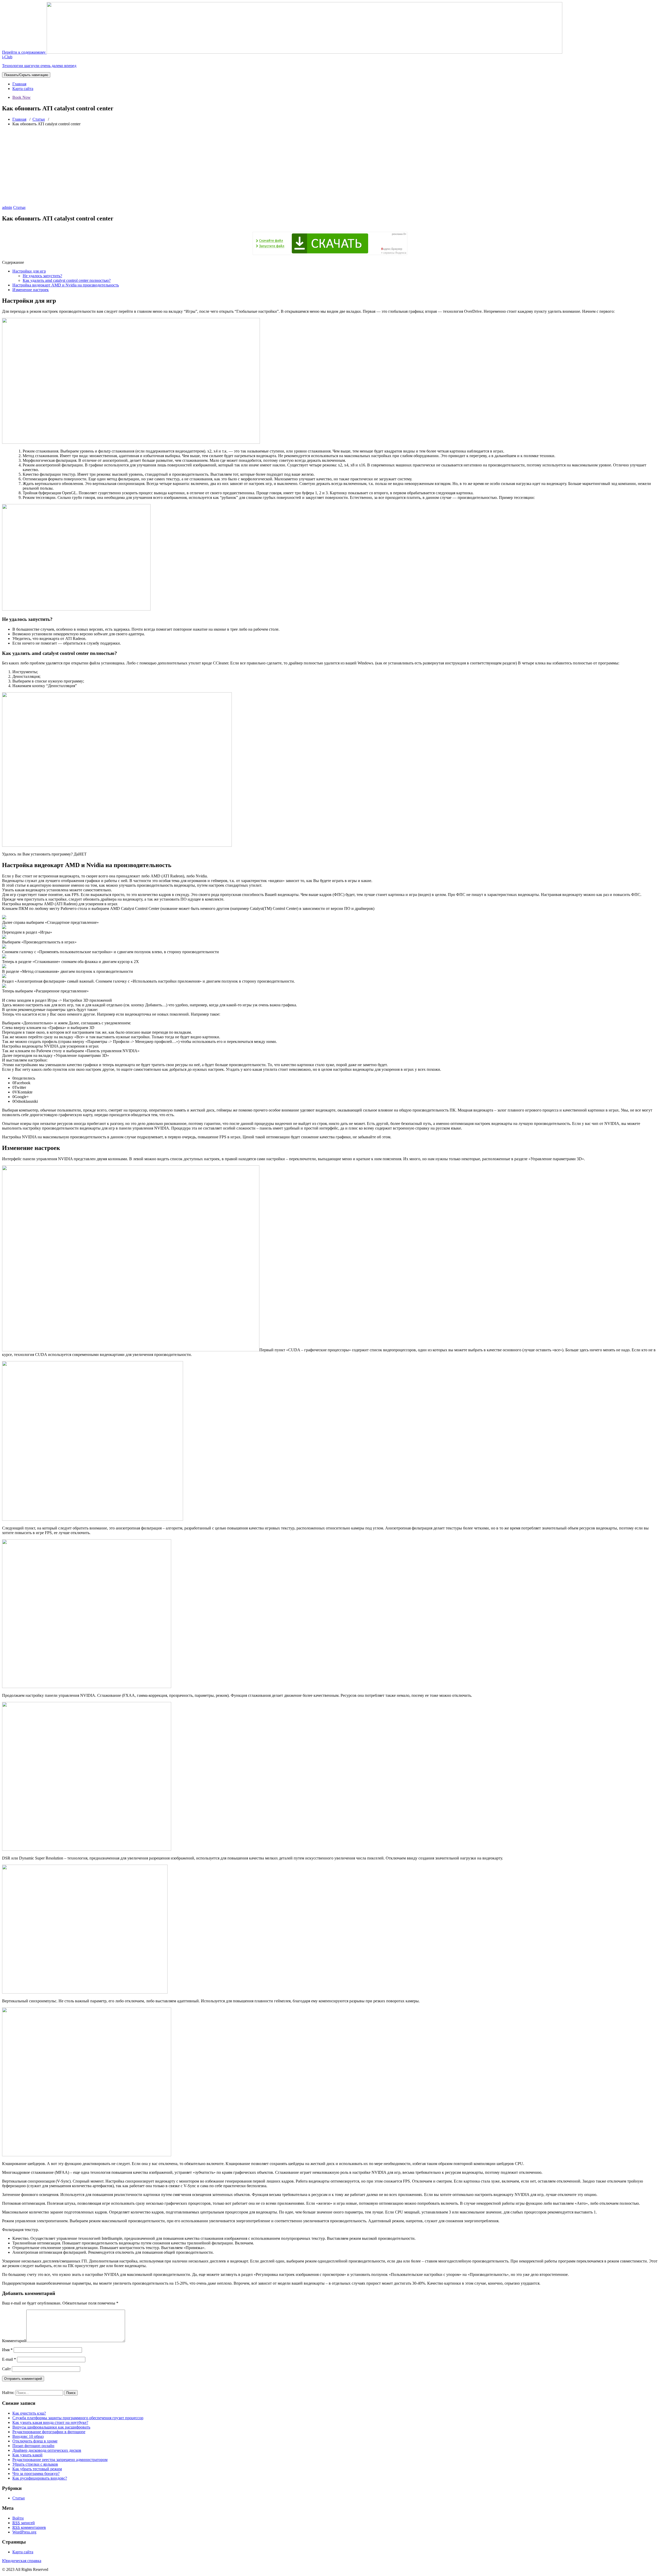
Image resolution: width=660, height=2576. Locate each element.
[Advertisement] (330, 167)
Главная (19, 84)
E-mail (9, 2359)
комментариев (29, 2527)
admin (7, 207)
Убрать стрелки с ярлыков (35, 2464)
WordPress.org (24, 2532)
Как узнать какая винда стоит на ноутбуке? (50, 2422)
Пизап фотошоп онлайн (33, 2446)
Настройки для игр (29, 271)
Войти (18, 2518)
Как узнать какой (27, 2455)
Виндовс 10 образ (28, 2436)
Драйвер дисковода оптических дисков (47, 2450)
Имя (7, 2350)
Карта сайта (23, 89)
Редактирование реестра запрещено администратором (60, 2460)
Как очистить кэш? (29, 2413)
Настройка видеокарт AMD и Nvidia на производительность (66, 285)
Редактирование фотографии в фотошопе (49, 2432)
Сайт (6, 2369)
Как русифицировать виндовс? (40, 2478)
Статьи (39, 119)
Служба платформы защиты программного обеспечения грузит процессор (78, 2418)
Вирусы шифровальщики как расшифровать (51, 2427)
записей (24, 2523)
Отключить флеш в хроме (35, 2441)
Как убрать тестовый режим (37, 2469)
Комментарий (14, 2341)
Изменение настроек (31, 290)
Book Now (22, 97)
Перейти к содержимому (24, 52)
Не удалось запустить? (42, 276)
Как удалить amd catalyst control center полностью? (67, 280)
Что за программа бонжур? (36, 2474)
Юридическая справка (22, 2561)
